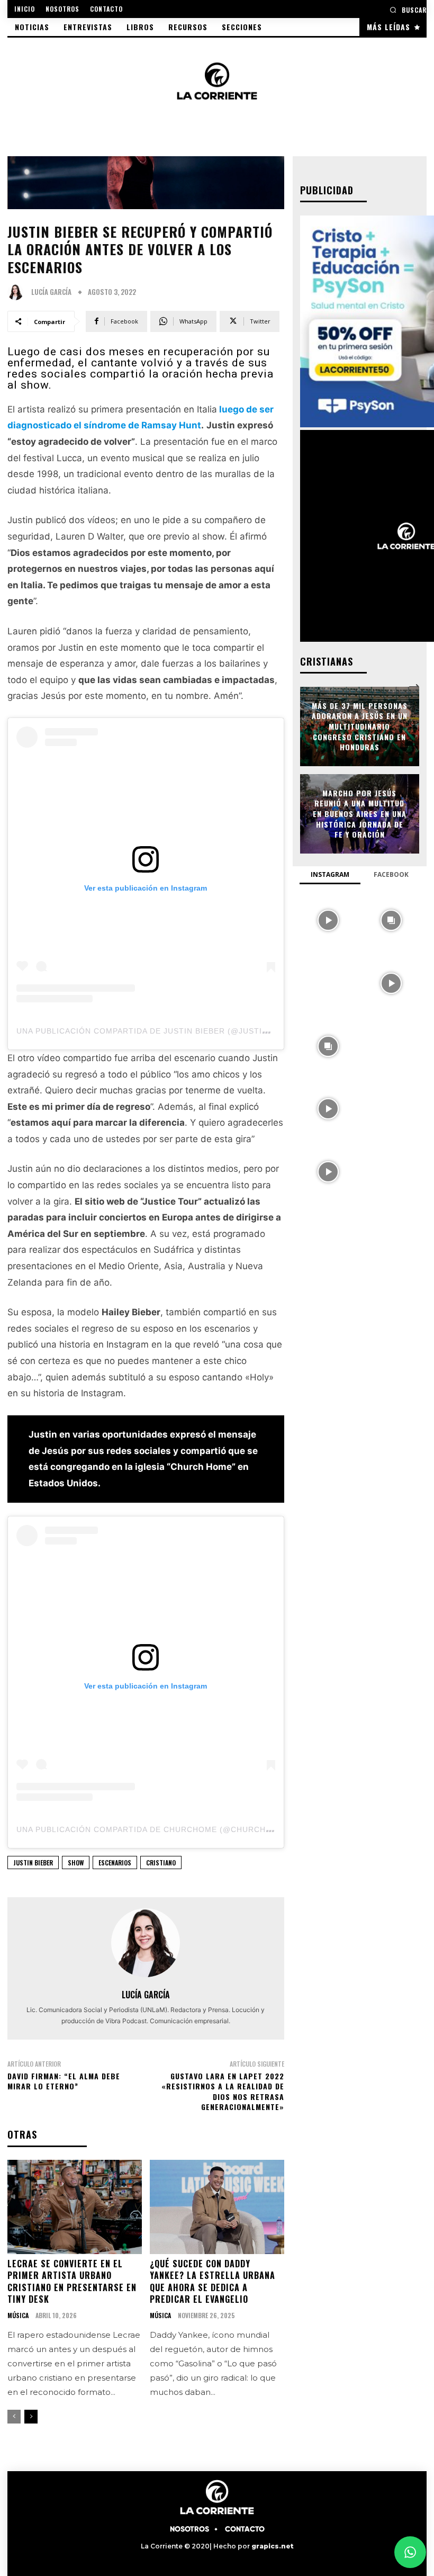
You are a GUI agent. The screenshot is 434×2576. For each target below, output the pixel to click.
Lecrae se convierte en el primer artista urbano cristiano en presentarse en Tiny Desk (72, 2281)
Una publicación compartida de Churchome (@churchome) (152, 1829)
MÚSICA (18, 2315)
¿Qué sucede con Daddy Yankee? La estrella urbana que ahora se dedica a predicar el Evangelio (213, 2281)
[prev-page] (14, 2417)
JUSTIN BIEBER (33, 1863)
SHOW (76, 1863)
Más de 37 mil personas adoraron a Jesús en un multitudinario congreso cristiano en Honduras (360, 726)
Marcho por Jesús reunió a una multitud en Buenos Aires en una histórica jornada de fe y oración (360, 814)
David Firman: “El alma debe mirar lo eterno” (64, 2081)
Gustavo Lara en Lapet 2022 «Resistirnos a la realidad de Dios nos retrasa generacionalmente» (223, 2092)
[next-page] (31, 2417)
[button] (408, 10)
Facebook (391, 874)
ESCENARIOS (115, 1863)
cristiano (161, 1863)
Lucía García (51, 292)
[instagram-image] (328, 919)
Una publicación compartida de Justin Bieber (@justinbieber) (159, 1031)
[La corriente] (217, 81)
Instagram (330, 874)
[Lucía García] (18, 292)
